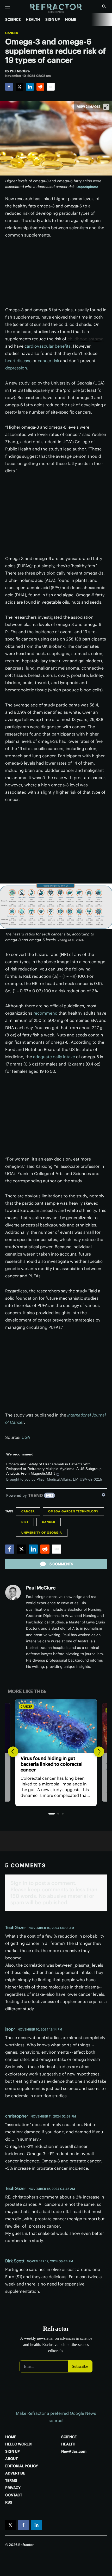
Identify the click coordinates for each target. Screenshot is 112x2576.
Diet (25, 1522)
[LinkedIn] (30, 87)
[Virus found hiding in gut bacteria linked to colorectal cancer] (56, 1726)
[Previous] (13, 1752)
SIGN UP (53, 19)
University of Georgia (42, 1533)
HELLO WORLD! (19, 2444)
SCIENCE (13, 19)
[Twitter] (20, 87)
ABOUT (11, 2459)
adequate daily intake (54, 1057)
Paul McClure (41, 1588)
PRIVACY (13, 2488)
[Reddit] (40, 87)
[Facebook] (9, 87)
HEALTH (33, 19)
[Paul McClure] (13, 1593)
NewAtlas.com (74, 2451)
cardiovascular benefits (48, 346)
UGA (26, 1437)
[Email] (51, 87)
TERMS (11, 2480)
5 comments (61, 1564)
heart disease (18, 361)
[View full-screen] (106, 107)
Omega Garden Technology (73, 1511)
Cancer (12, 33)
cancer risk (48, 361)
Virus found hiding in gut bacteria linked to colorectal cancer (52, 1764)
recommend (45, 1013)
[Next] (99, 1752)
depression (16, 368)
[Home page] (56, 8)
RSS (9, 2502)
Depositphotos (87, 187)
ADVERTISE (15, 2473)
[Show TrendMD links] (104, 1495)
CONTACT (14, 2495)
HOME (71, 19)
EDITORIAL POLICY (22, 2466)
